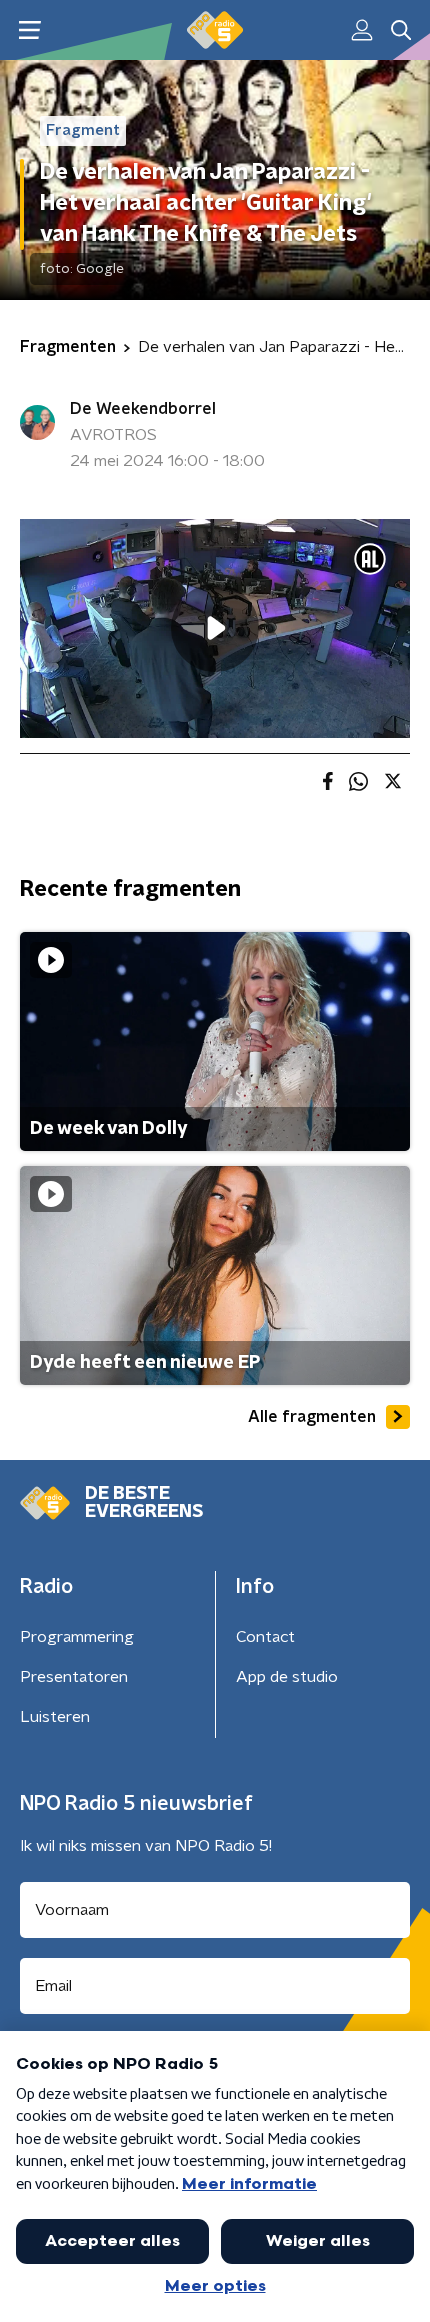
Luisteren (55, 1717)
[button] (29, 30)
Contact (265, 1637)
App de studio (287, 1677)
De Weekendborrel (143, 409)
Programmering (77, 1637)
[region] (215, 628)
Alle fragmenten (312, 1417)
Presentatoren (74, 1677)
